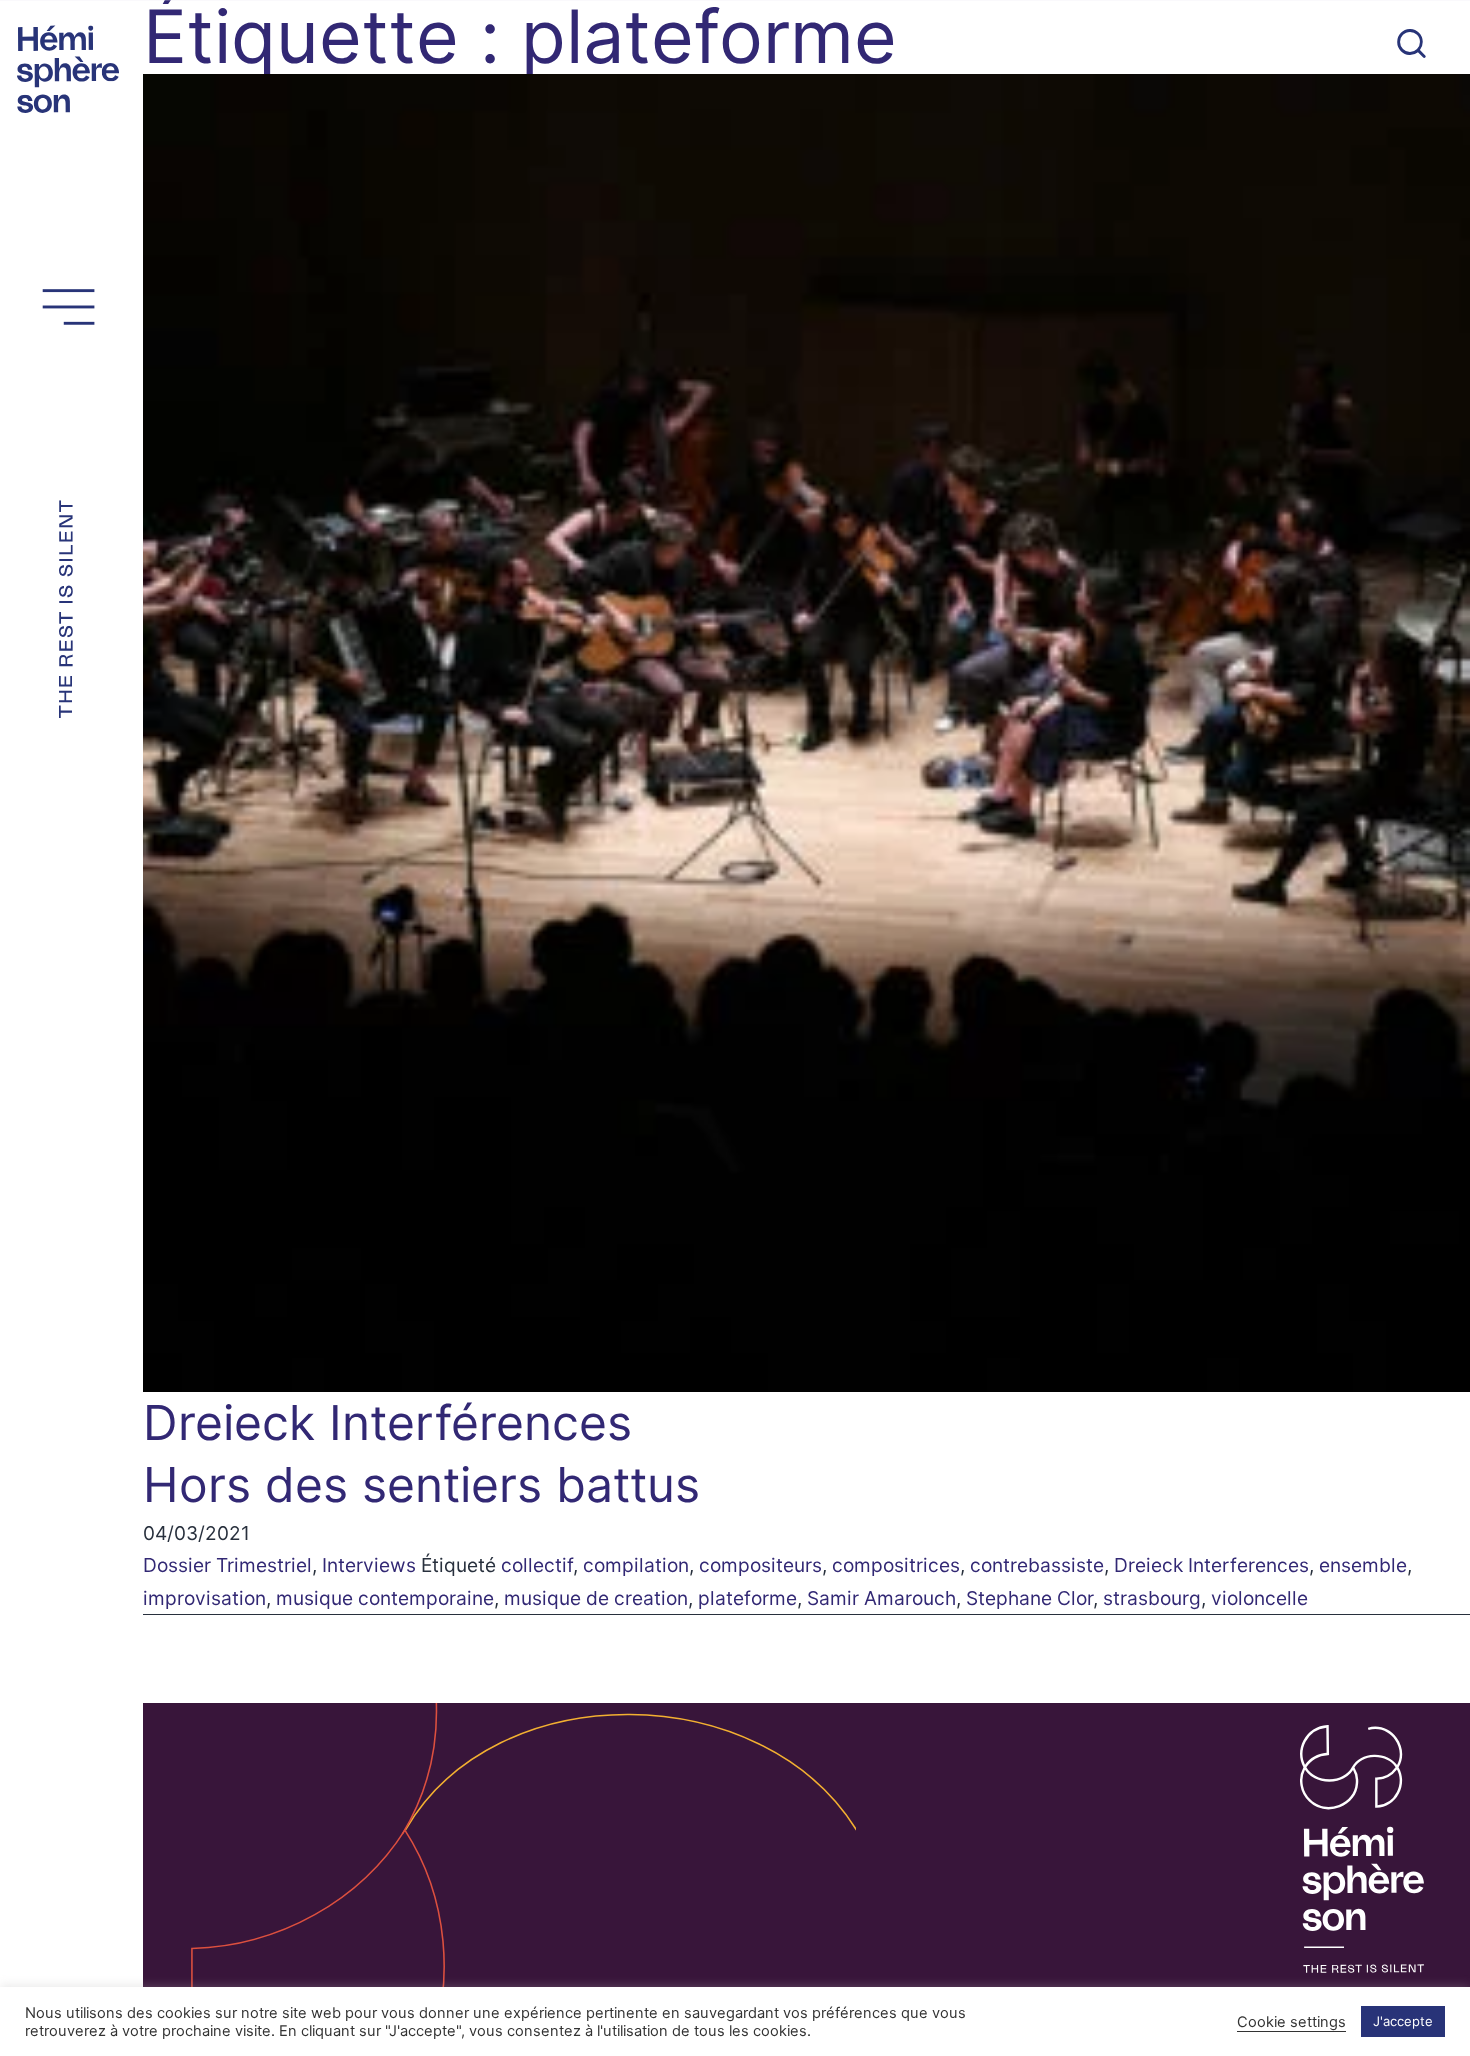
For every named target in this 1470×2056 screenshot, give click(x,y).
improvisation (204, 1598)
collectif (537, 1565)
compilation (636, 1565)
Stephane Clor (1029, 1598)
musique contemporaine (385, 1598)
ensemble (1363, 1565)
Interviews (369, 1565)
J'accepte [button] (1403, 2021)
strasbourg (1152, 1598)
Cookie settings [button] (1291, 2022)
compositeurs (760, 1565)
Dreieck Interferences (1211, 1565)
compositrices (896, 1565)
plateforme (747, 1598)
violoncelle (1259, 1598)
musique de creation (596, 1598)
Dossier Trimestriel (227, 1565)
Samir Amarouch (881, 1598)
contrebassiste (1037, 1565)
